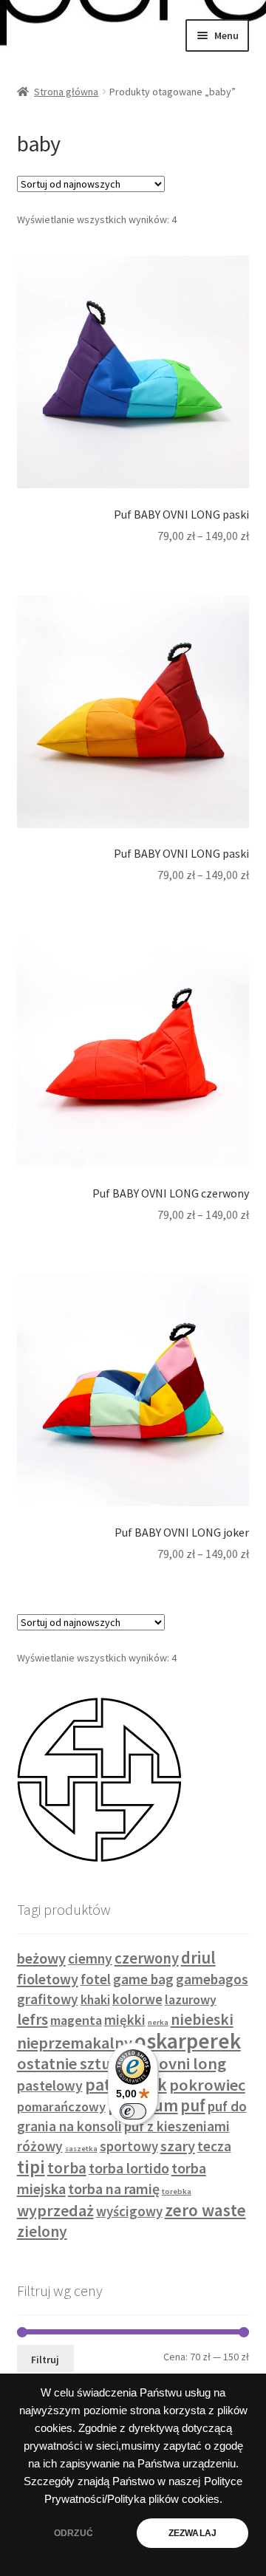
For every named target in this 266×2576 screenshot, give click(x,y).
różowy (40, 2146)
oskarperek (188, 2041)
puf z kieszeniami (177, 2126)
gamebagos (212, 1979)
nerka (158, 2022)
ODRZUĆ (74, 2533)
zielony (42, 2231)
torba (67, 2168)
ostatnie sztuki (70, 2063)
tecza (214, 2146)
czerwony (147, 1958)
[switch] (133, 2111)
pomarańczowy (61, 2107)
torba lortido (129, 2168)
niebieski (202, 2019)
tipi (31, 2167)
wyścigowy (129, 2211)
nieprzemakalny (75, 2043)
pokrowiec (207, 2085)
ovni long (192, 2063)
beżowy (41, 1958)
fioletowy (48, 1979)
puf (193, 2105)
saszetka (81, 2149)
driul (198, 1958)
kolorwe (137, 1999)
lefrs (33, 2019)
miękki (125, 2020)
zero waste (205, 2210)
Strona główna (66, 92)
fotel (96, 1979)
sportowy (129, 2146)
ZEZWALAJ (192, 2533)
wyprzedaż (55, 2210)
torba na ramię (114, 2189)
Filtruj (45, 2360)
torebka (177, 2191)
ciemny (90, 1958)
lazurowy (191, 2000)
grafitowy (48, 1999)
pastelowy (50, 2085)
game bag (143, 1979)
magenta (76, 2020)
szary (178, 2146)
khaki (95, 2000)
